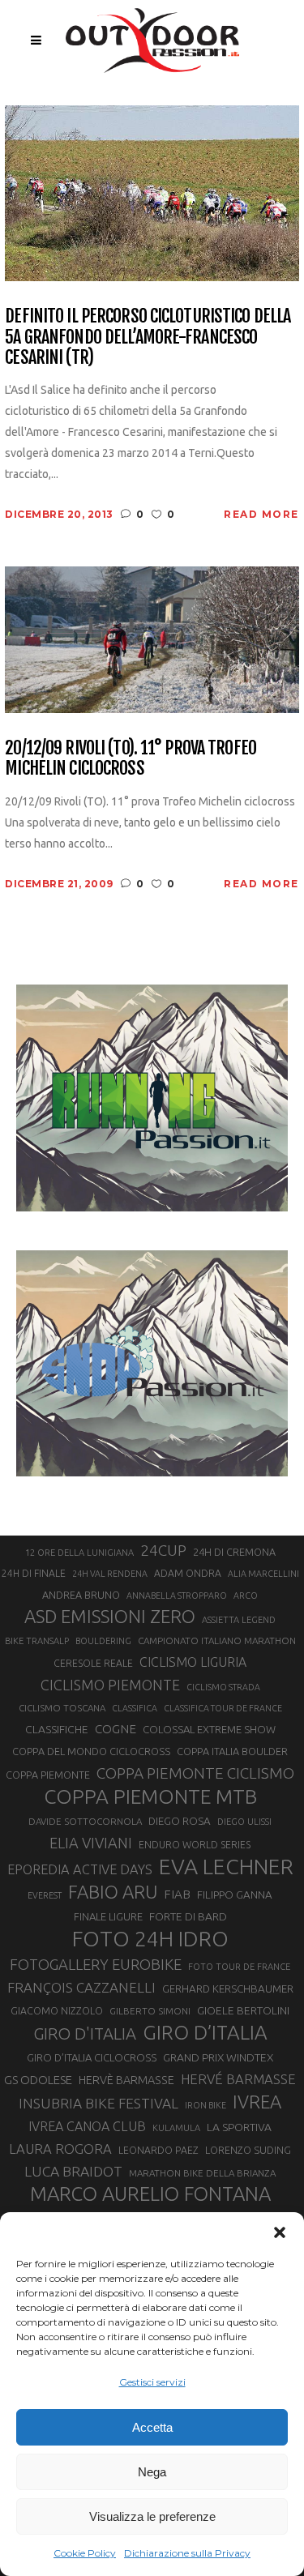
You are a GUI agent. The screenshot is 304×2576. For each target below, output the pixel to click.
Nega (152, 2472)
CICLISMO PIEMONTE (110, 1685)
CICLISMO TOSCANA (62, 1708)
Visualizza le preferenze (152, 2516)
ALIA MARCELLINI (263, 1574)
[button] (280, 2232)
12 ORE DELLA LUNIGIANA (79, 1553)
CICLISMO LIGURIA (193, 1662)
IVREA (257, 2102)
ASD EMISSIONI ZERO (110, 1616)
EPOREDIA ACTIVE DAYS (80, 1869)
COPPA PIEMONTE (48, 1775)
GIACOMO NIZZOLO (57, 2011)
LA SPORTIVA (239, 2127)
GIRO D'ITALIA (85, 2033)
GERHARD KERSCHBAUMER (228, 1989)
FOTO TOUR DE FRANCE (239, 1967)
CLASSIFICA (135, 1708)
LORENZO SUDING (248, 2150)
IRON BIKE (206, 2105)
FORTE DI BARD (188, 1916)
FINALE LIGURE (108, 1916)
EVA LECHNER (226, 1866)
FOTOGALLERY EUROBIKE (96, 1964)
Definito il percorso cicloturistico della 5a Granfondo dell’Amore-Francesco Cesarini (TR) (148, 336)
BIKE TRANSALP (37, 1641)
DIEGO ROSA (180, 1821)
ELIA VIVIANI (91, 1843)
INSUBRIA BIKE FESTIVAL (98, 2103)
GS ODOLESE (38, 2080)
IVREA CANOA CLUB (87, 2126)
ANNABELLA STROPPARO (177, 1596)
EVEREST (45, 1895)
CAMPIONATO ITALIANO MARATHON (217, 1640)
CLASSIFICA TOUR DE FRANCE (223, 1708)
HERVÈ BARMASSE (126, 2080)
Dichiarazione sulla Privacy (187, 2553)
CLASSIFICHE (57, 1729)
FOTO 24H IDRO (150, 1938)
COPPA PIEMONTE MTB (150, 1796)
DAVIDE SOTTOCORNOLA (85, 1821)
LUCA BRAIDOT (73, 2171)
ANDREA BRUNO (81, 1595)
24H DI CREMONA (234, 1552)
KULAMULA (176, 2128)
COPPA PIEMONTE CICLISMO (195, 1773)
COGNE (116, 1729)
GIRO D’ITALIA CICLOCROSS (92, 2057)
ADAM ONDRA (188, 1573)
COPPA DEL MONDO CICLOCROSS (91, 1751)
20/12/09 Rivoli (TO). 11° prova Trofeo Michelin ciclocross (131, 758)
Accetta (152, 2427)
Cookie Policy (85, 2553)
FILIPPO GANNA (235, 1895)
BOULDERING (103, 1641)
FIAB (177, 1894)
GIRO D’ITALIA (205, 2032)
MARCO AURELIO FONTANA (150, 2194)
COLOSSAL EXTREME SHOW (209, 1729)
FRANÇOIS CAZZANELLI (81, 1987)
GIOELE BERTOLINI (243, 2010)
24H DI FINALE (34, 1573)
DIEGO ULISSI (244, 1822)
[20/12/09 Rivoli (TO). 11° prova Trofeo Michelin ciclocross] (152, 639)
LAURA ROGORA (60, 2149)
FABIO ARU (113, 1892)
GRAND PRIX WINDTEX (218, 2057)
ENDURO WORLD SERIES (195, 1845)
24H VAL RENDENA (110, 1574)
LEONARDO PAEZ (158, 2150)
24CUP (163, 1550)
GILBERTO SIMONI (150, 2011)
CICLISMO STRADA (223, 1687)
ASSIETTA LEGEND (239, 1620)
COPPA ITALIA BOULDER (232, 1751)
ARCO (246, 1596)
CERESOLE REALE (93, 1663)
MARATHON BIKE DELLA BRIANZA (202, 2173)
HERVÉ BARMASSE (238, 2079)
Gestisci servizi (152, 2382)
